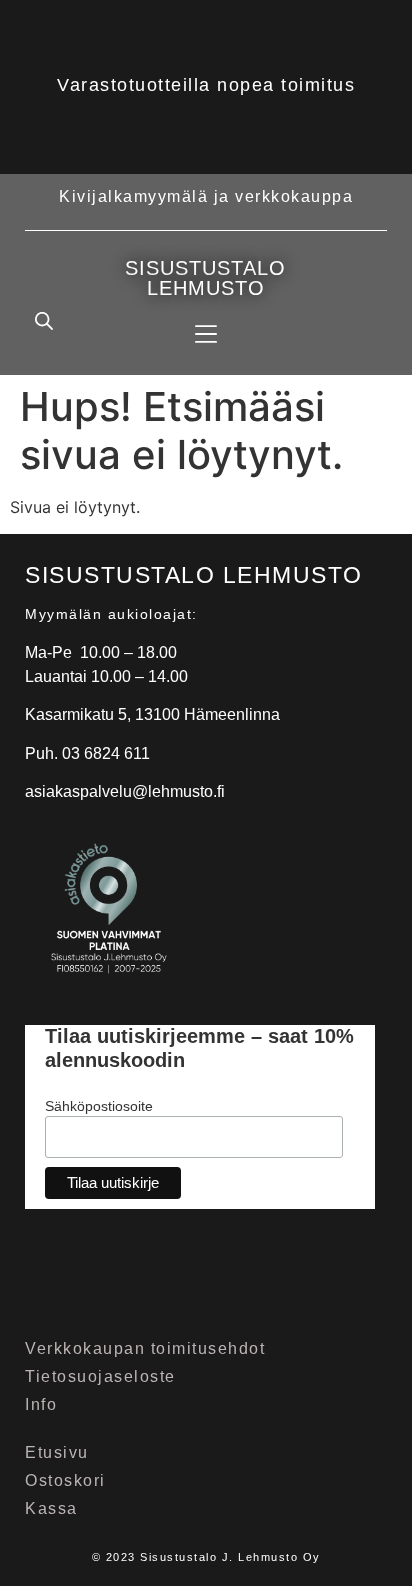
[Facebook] (58, 1282)
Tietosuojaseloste (100, 1376)
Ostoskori (65, 1480)
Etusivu (57, 1452)
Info (41, 1404)
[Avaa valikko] (206, 334)
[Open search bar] (44, 320)
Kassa (51, 1508)
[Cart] (366, 319)
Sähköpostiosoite (99, 1106)
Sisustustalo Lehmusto (205, 278)
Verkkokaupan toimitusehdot (145, 1348)
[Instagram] (129, 1282)
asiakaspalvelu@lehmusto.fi (125, 791)
